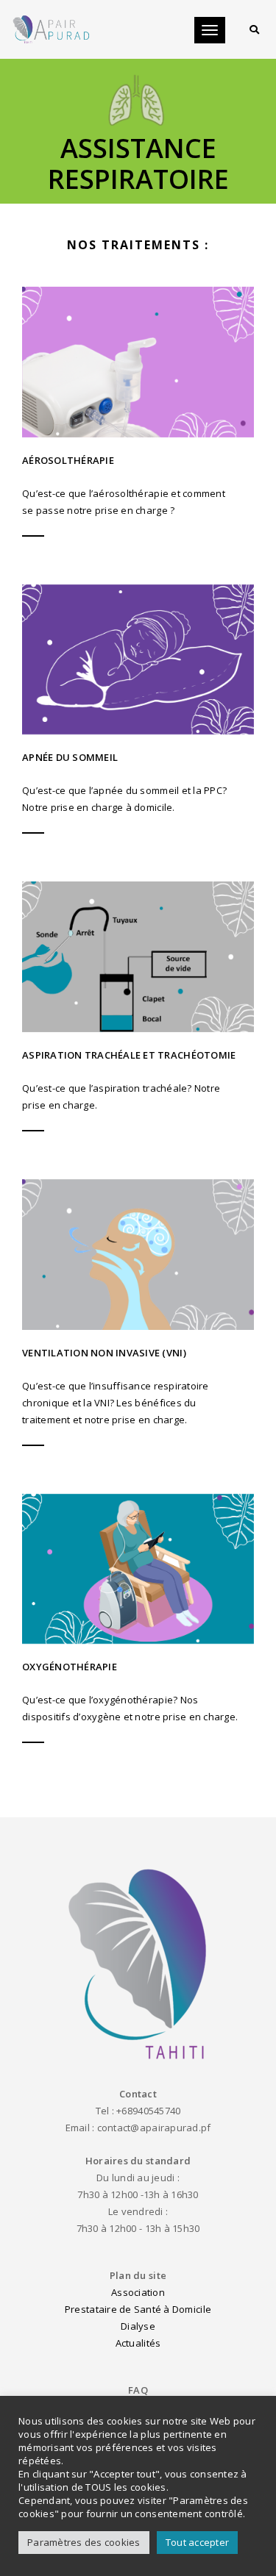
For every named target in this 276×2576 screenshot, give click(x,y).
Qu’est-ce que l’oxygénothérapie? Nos (110, 1700)
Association (138, 2292)
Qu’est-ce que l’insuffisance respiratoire (116, 1386)
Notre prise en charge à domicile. (99, 807)
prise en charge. (60, 1105)
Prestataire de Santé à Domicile (138, 2309)
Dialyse (138, 2326)
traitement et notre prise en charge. (105, 1420)
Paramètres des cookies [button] (84, 2542)
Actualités (138, 2343)
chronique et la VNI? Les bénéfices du (109, 1403)
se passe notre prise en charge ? (98, 510)
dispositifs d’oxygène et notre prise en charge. (130, 1717)
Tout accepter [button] (197, 2542)
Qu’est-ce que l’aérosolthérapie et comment (124, 493)
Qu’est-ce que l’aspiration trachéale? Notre (121, 1088)
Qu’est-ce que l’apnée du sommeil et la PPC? (124, 790)
